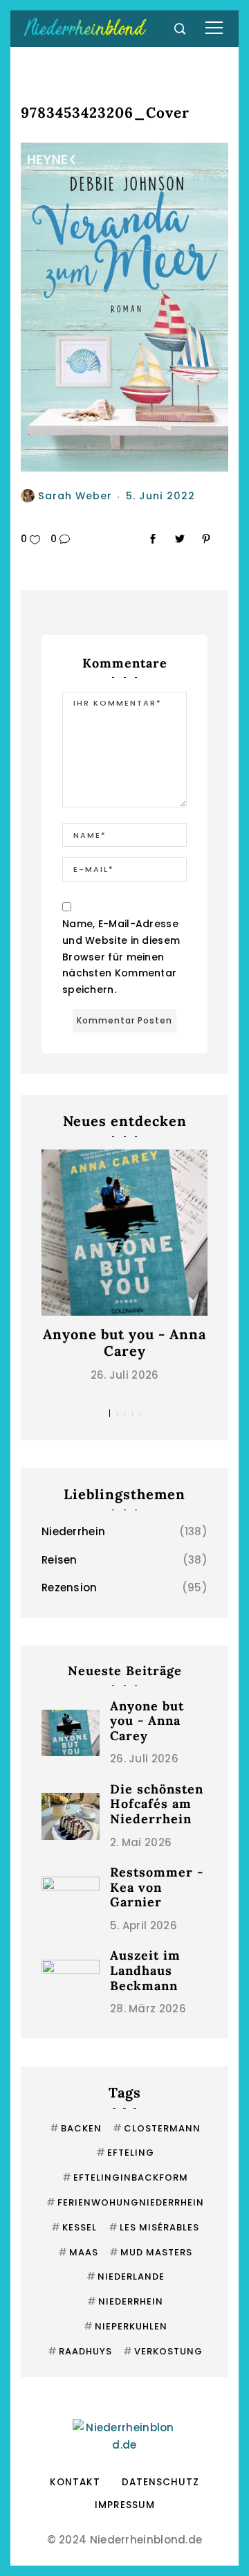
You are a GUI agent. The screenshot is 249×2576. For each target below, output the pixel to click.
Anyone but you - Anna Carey (124, 1342)
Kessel (74, 2227)
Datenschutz (160, 2482)
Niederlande (126, 2277)
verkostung (163, 2351)
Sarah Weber (75, 496)
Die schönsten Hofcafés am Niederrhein (157, 1804)
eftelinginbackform (125, 2177)
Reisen (59, 1560)
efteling (125, 2153)
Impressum (125, 2505)
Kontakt (75, 2482)
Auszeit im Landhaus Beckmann (145, 1970)
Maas (78, 2252)
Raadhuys (80, 2351)
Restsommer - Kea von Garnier (157, 1887)
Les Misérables (154, 2227)
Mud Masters (151, 2252)
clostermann (157, 2128)
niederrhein (125, 2301)
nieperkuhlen (126, 2326)
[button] (110, 1413)
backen (76, 2128)
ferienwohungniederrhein (125, 2202)
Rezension (70, 1587)
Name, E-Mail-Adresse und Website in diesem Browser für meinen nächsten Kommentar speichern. (121, 957)
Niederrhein (73, 1531)
